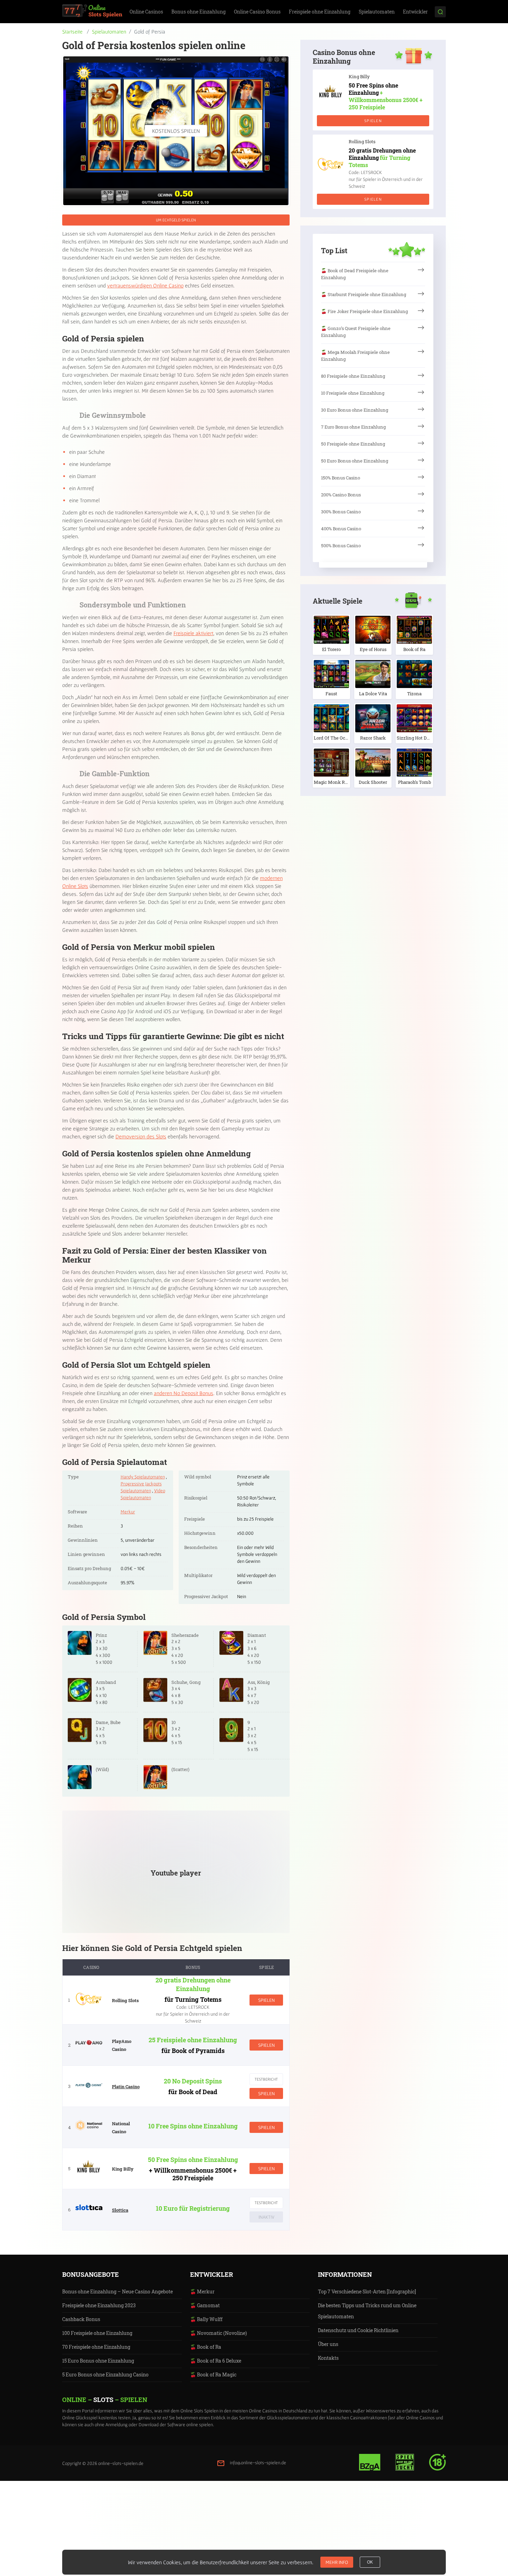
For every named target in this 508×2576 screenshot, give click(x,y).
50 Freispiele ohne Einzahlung (353, 444)
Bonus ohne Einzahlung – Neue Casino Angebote (117, 2291)
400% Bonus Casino (341, 529)
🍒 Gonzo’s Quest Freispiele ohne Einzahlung (356, 332)
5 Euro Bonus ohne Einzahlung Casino (105, 2375)
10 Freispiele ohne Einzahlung (353, 393)
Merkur (128, 1512)
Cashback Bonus (81, 2319)
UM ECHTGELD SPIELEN (176, 220)
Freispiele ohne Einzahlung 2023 (99, 2305)
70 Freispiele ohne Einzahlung (96, 2347)
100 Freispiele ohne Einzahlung (97, 2333)
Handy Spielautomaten (143, 1477)
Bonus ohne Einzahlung (199, 12)
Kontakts (328, 2358)
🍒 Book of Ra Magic (213, 2375)
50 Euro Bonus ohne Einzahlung (355, 461)
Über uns (328, 2344)
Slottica (120, 2210)
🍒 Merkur (202, 2291)
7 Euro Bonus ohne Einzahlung (353, 427)
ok (370, 2562)
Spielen (266, 2000)
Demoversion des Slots (141, 1136)
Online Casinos (146, 12)
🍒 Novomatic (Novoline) (218, 2333)
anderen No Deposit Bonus (184, 1393)
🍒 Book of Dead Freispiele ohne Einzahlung (355, 274)
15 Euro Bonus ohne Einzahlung (98, 2361)
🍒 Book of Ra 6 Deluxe (216, 2361)
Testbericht (266, 2079)
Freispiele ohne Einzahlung (320, 12)
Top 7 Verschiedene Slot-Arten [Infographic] (367, 2291)
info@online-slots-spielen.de (258, 2463)
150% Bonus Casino (341, 478)
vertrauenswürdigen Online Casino (145, 285)
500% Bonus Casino (341, 546)
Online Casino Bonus (257, 12)
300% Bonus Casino (341, 512)
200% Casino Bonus (341, 495)
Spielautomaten (377, 12)
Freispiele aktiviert (193, 633)
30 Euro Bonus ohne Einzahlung (355, 410)
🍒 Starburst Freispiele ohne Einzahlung (364, 294)
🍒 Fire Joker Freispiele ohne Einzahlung (364, 311)
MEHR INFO (337, 2562)
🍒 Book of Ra (206, 2347)
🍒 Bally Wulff (206, 2319)
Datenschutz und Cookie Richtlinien (358, 2330)
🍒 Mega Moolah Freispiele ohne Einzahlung (355, 356)
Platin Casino (126, 2087)
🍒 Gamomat (205, 2305)
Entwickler (415, 12)
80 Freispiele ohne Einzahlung (353, 376)
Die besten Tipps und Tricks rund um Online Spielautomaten (367, 2311)
